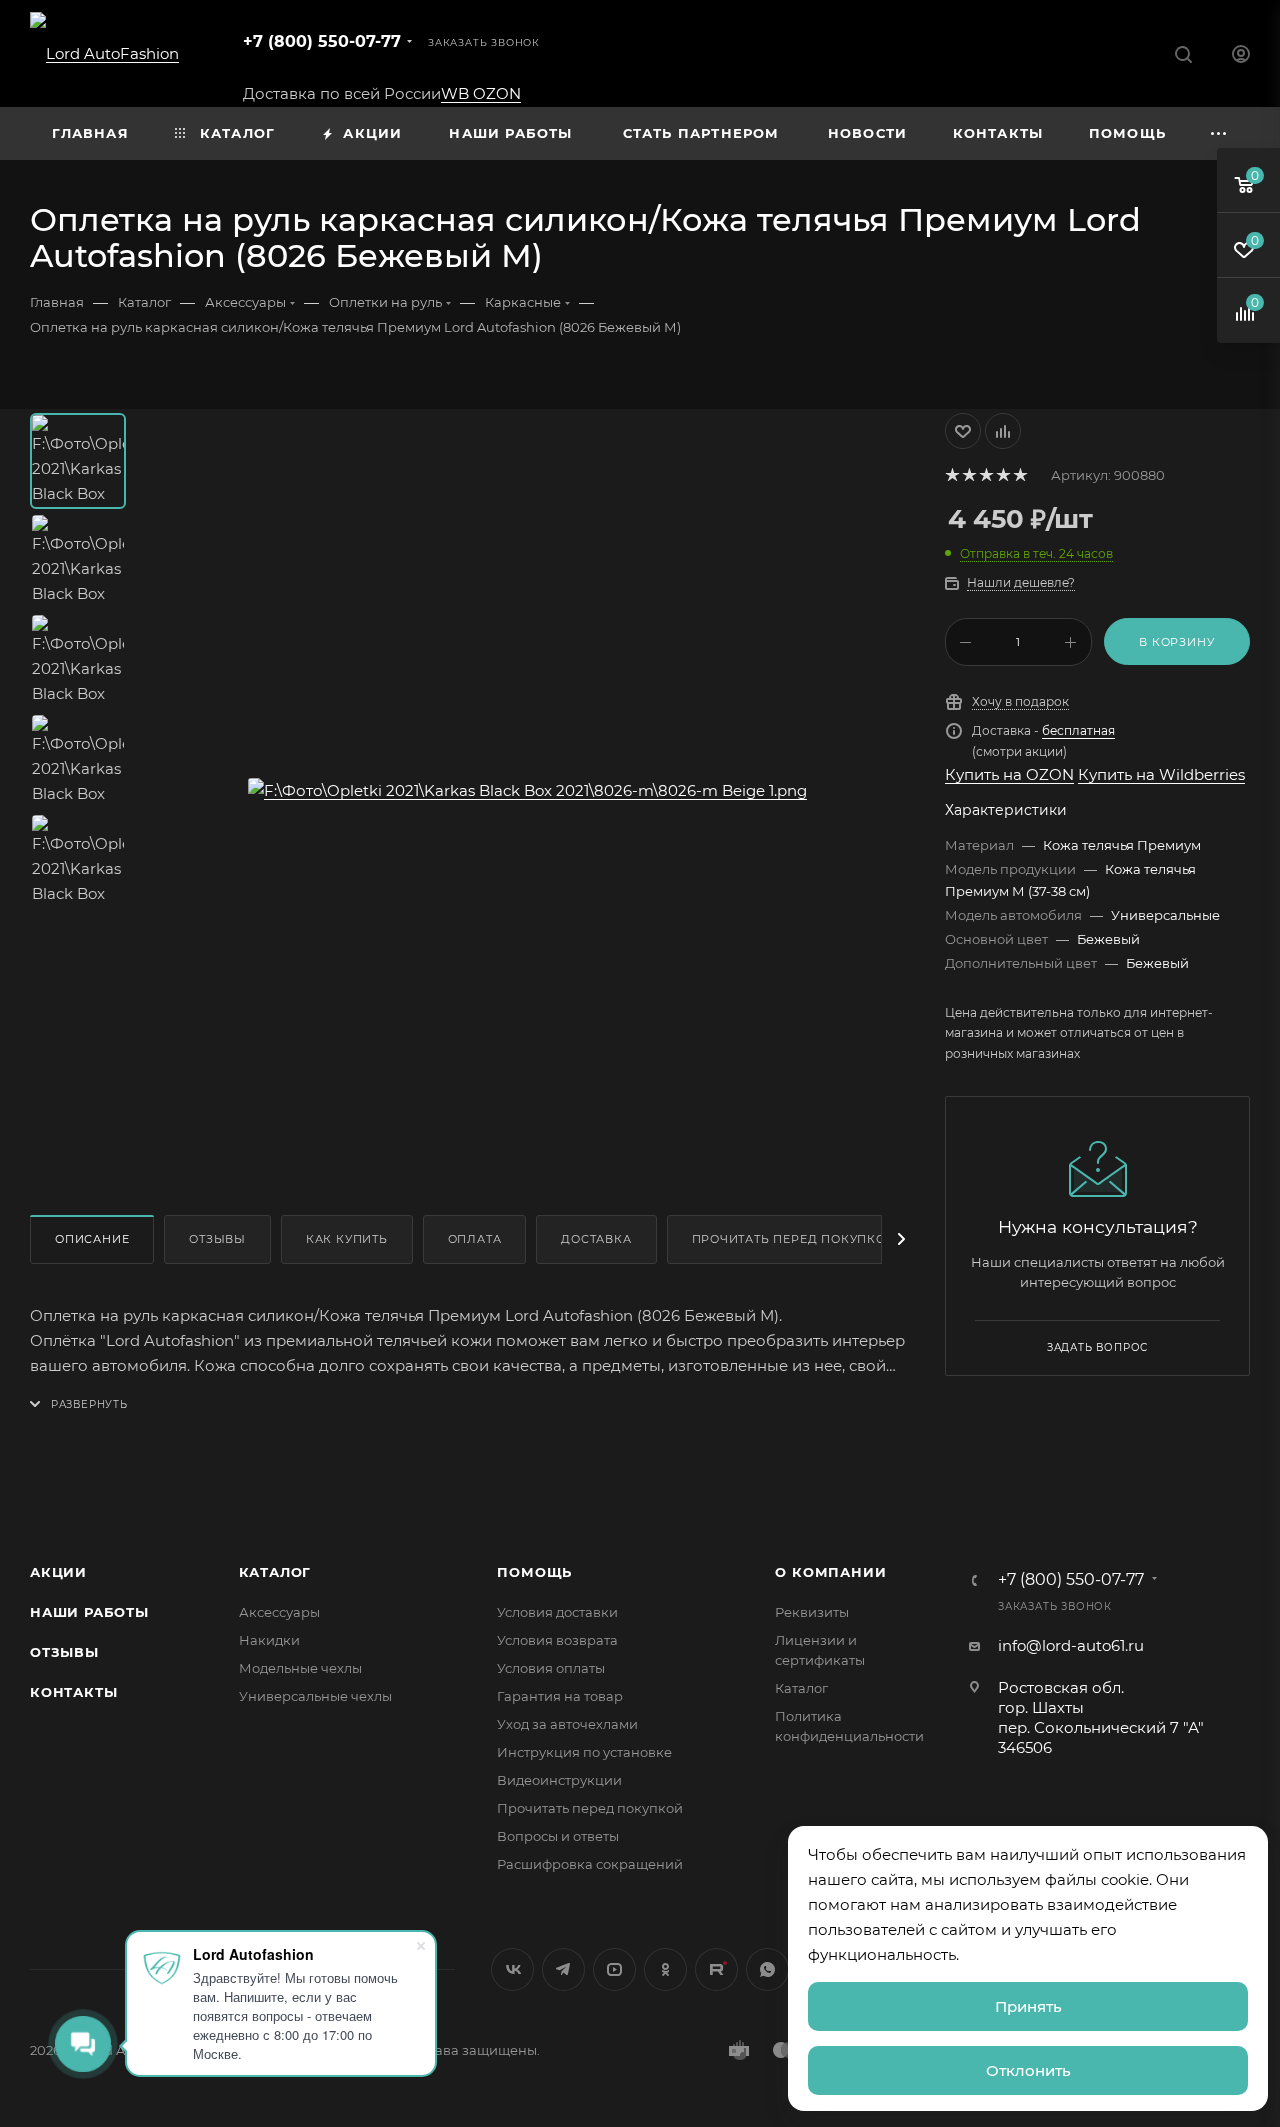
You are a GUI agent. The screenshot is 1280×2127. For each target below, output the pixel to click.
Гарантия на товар (560, 1696)
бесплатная (1078, 730)
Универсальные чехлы (315, 1696)
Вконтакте (512, 1969)
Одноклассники (665, 1969)
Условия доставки (557, 1612)
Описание (92, 1239)
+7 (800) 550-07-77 (322, 41)
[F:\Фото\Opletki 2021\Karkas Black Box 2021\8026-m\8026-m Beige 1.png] (527, 790)
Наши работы (89, 1612)
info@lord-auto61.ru (1071, 1645)
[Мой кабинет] (1241, 56)
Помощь (534, 1572)
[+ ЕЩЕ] (1219, 133)
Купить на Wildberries (1161, 774)
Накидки (269, 1640)
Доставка (596, 1239)
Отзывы (217, 1239)
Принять (1028, 2006)
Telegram (563, 1969)
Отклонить (1028, 2070)
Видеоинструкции (559, 1780)
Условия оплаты (551, 1668)
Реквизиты (812, 1612)
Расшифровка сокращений (590, 1864)
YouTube (614, 1969)
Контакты (73, 1692)
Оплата (475, 1239)
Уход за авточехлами (567, 1724)
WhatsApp (767, 1969)
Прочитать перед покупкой (794, 1239)
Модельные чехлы (300, 1668)
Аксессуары (279, 1612)
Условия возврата (557, 1640)
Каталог (275, 1572)
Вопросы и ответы (558, 1836)
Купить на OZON (1009, 774)
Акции (58, 1572)
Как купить (347, 1239)
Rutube (716, 1969)
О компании (830, 1572)
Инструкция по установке (584, 1752)
